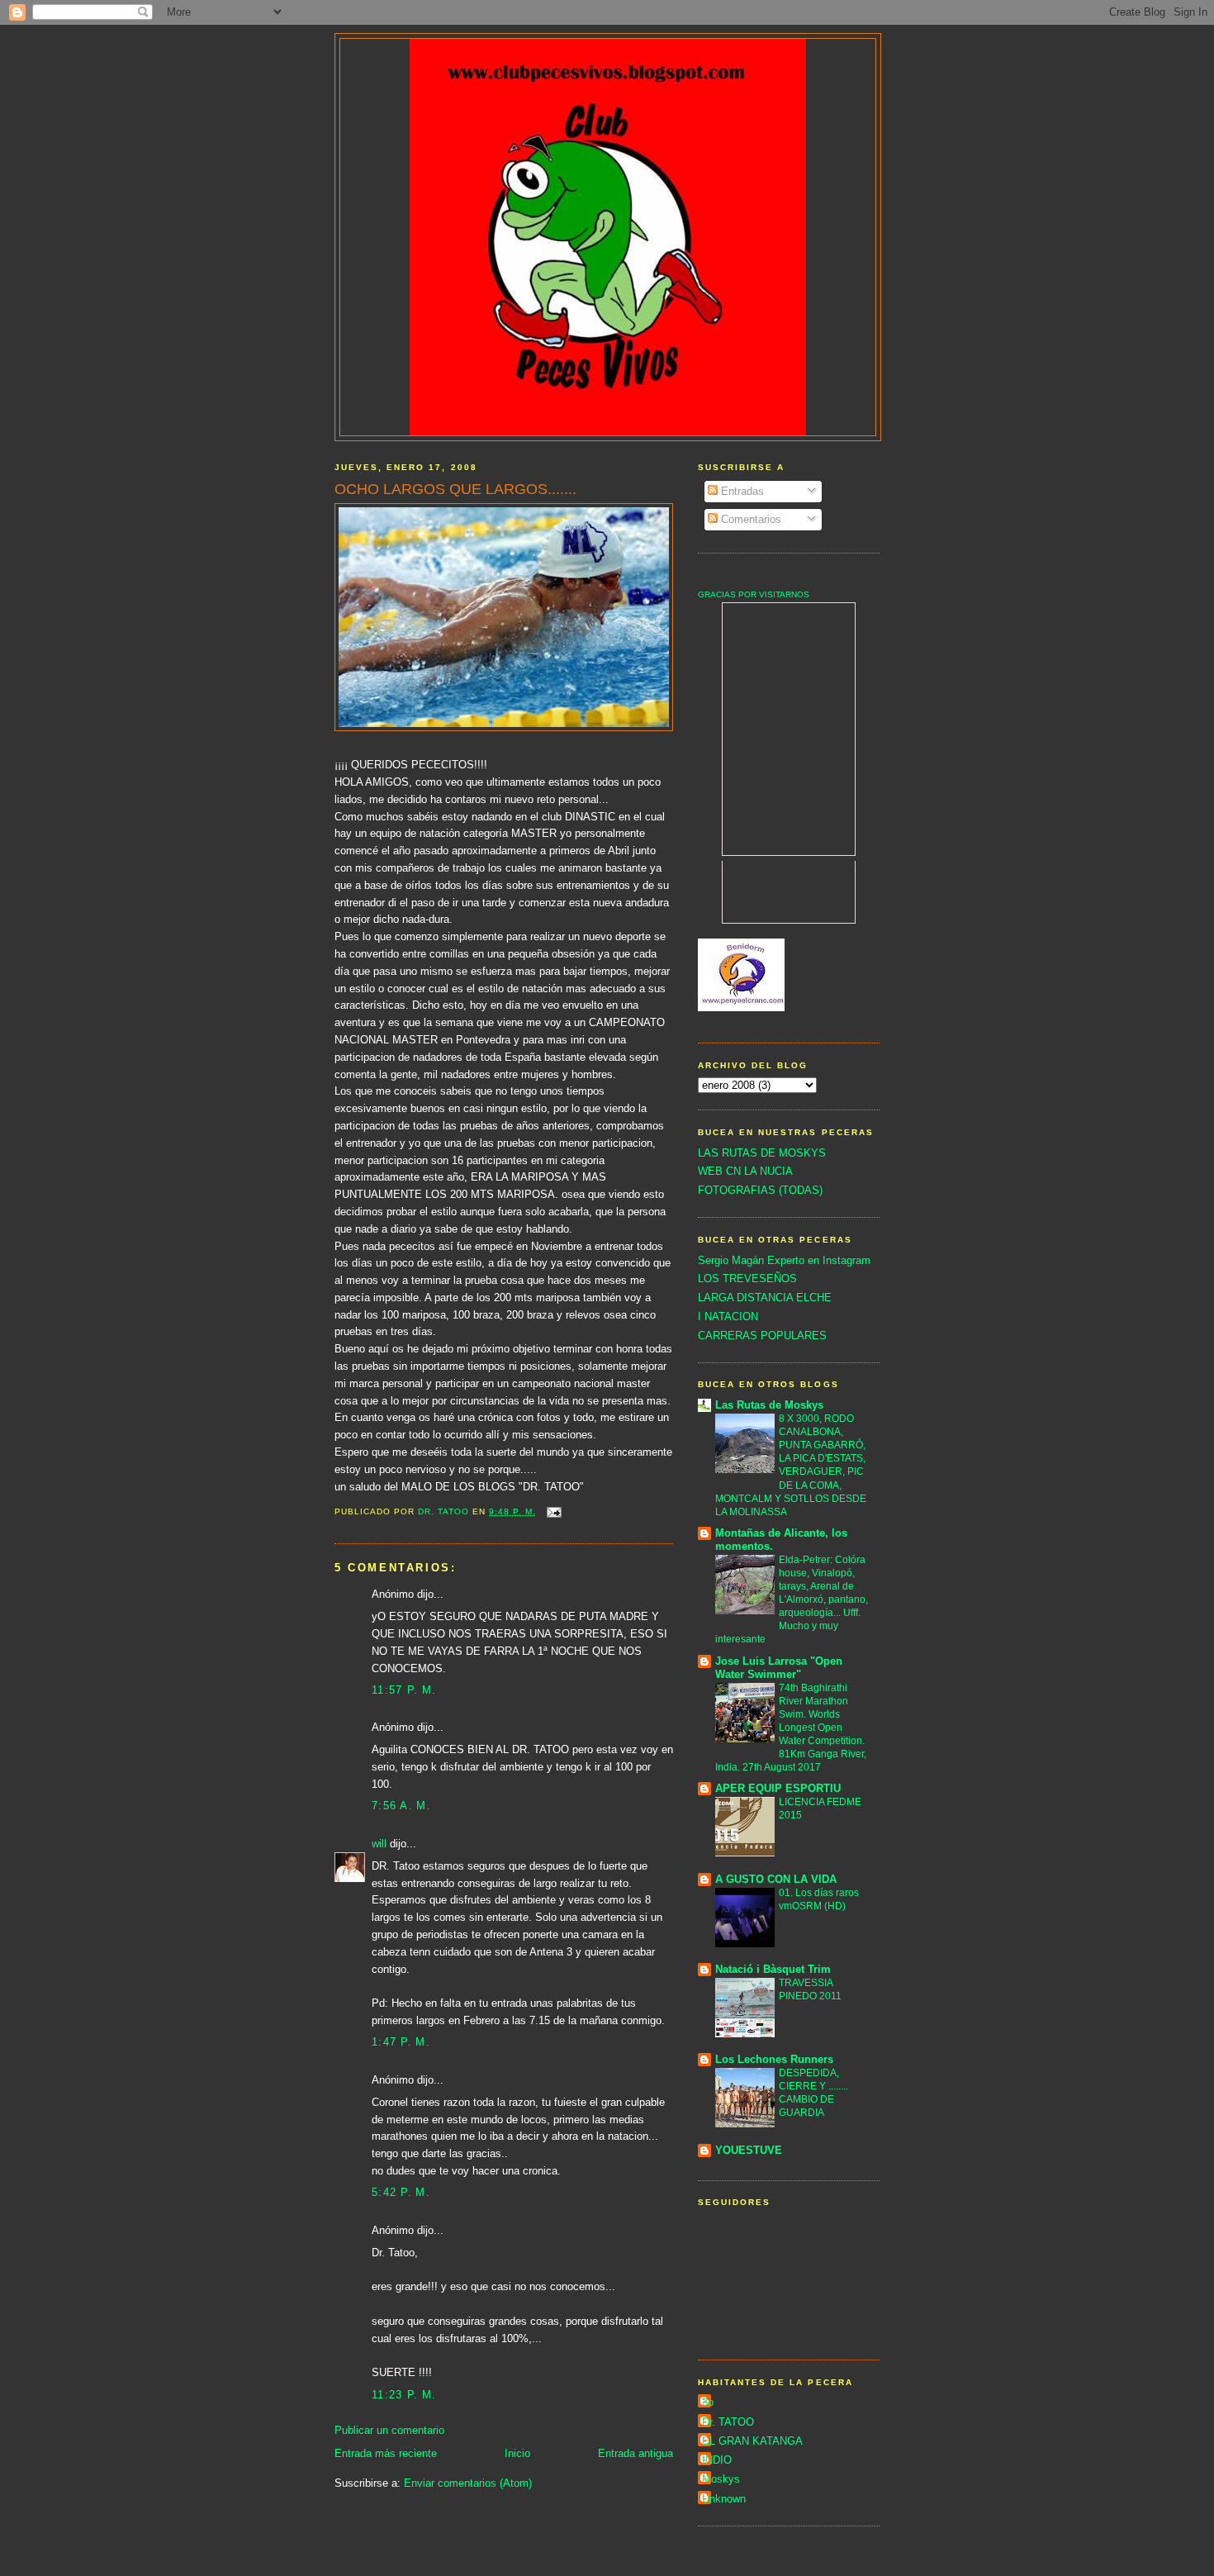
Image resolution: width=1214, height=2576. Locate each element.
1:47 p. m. (401, 2042)
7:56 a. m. (401, 1806)
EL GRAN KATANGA (752, 2441)
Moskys (721, 2479)
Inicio (517, 2453)
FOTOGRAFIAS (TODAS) (760, 1190)
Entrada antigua (635, 2453)
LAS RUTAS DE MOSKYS (762, 1153)
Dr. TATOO (728, 2422)
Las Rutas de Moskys (769, 1405)
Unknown (724, 2499)
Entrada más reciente (386, 2453)
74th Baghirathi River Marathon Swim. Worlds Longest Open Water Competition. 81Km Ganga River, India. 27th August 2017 (791, 1728)
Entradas (741, 491)
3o (708, 2402)
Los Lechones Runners (774, 2059)
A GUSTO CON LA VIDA (776, 1879)
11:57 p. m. (404, 1690)
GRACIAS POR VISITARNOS (754, 594)
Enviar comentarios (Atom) (468, 2483)
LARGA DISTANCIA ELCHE (765, 1298)
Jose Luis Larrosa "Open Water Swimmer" (779, 1668)
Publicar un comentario (389, 2430)
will (379, 1844)
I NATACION (728, 1317)
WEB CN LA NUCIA (745, 1171)
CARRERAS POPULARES (762, 1336)
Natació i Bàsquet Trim (773, 1969)
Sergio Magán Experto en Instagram (784, 1260)
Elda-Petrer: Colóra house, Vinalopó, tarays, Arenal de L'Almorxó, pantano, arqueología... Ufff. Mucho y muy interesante (792, 1599)
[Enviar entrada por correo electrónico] (554, 1511)
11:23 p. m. (404, 2395)
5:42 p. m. (401, 2192)
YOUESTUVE (749, 2150)
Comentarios (749, 519)
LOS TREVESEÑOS (747, 1278)
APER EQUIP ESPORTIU (778, 1788)
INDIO (717, 2460)
